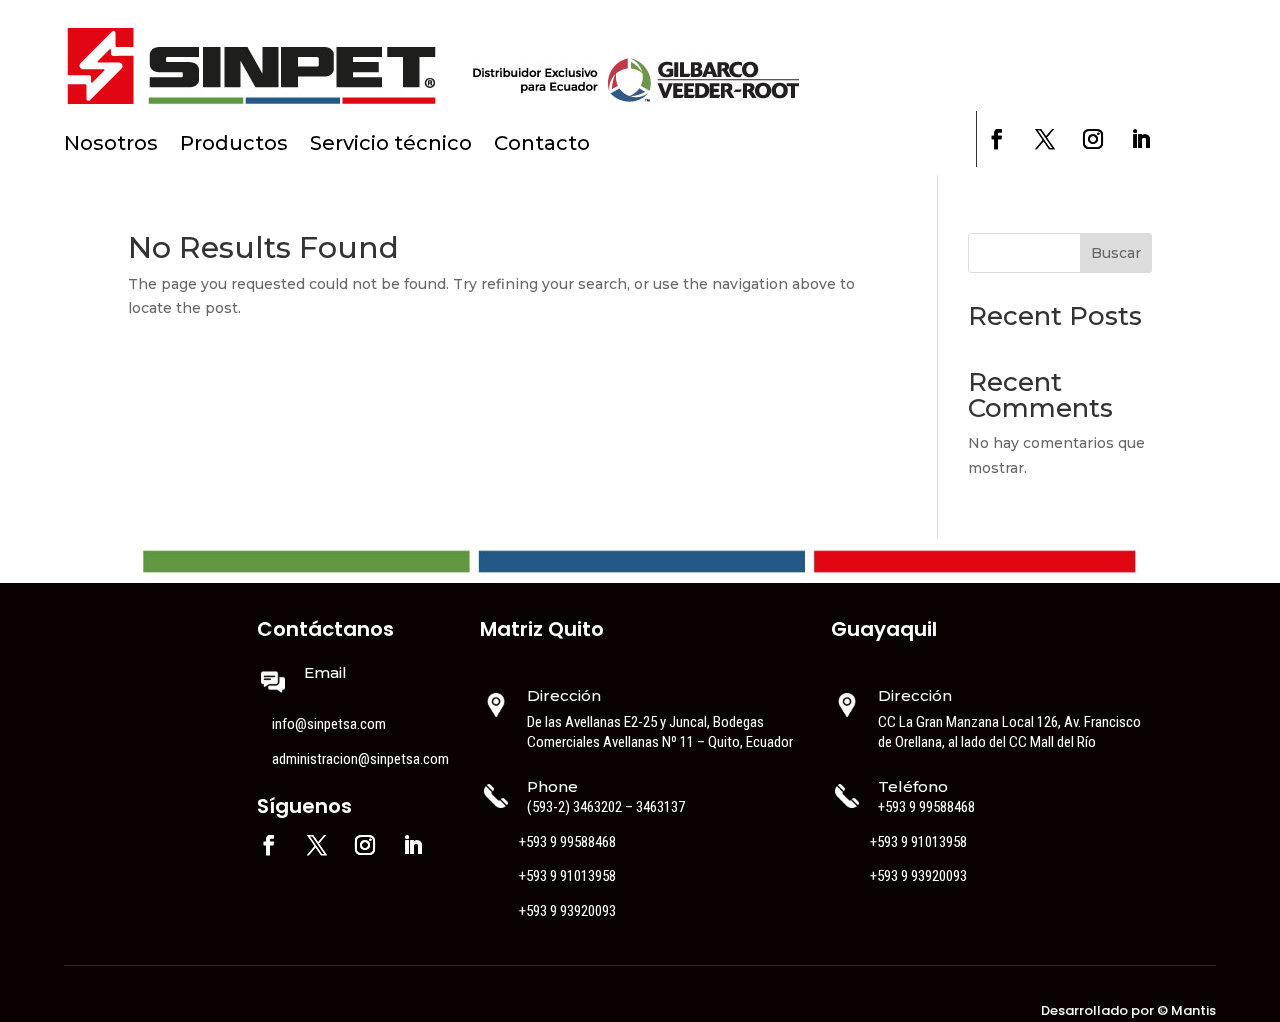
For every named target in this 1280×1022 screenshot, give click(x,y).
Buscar (1116, 253)
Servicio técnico (391, 145)
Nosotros (111, 145)
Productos (234, 145)
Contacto (542, 145)
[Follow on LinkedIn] (1141, 139)
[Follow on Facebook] (997, 139)
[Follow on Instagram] (1093, 139)
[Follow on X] (1045, 139)
